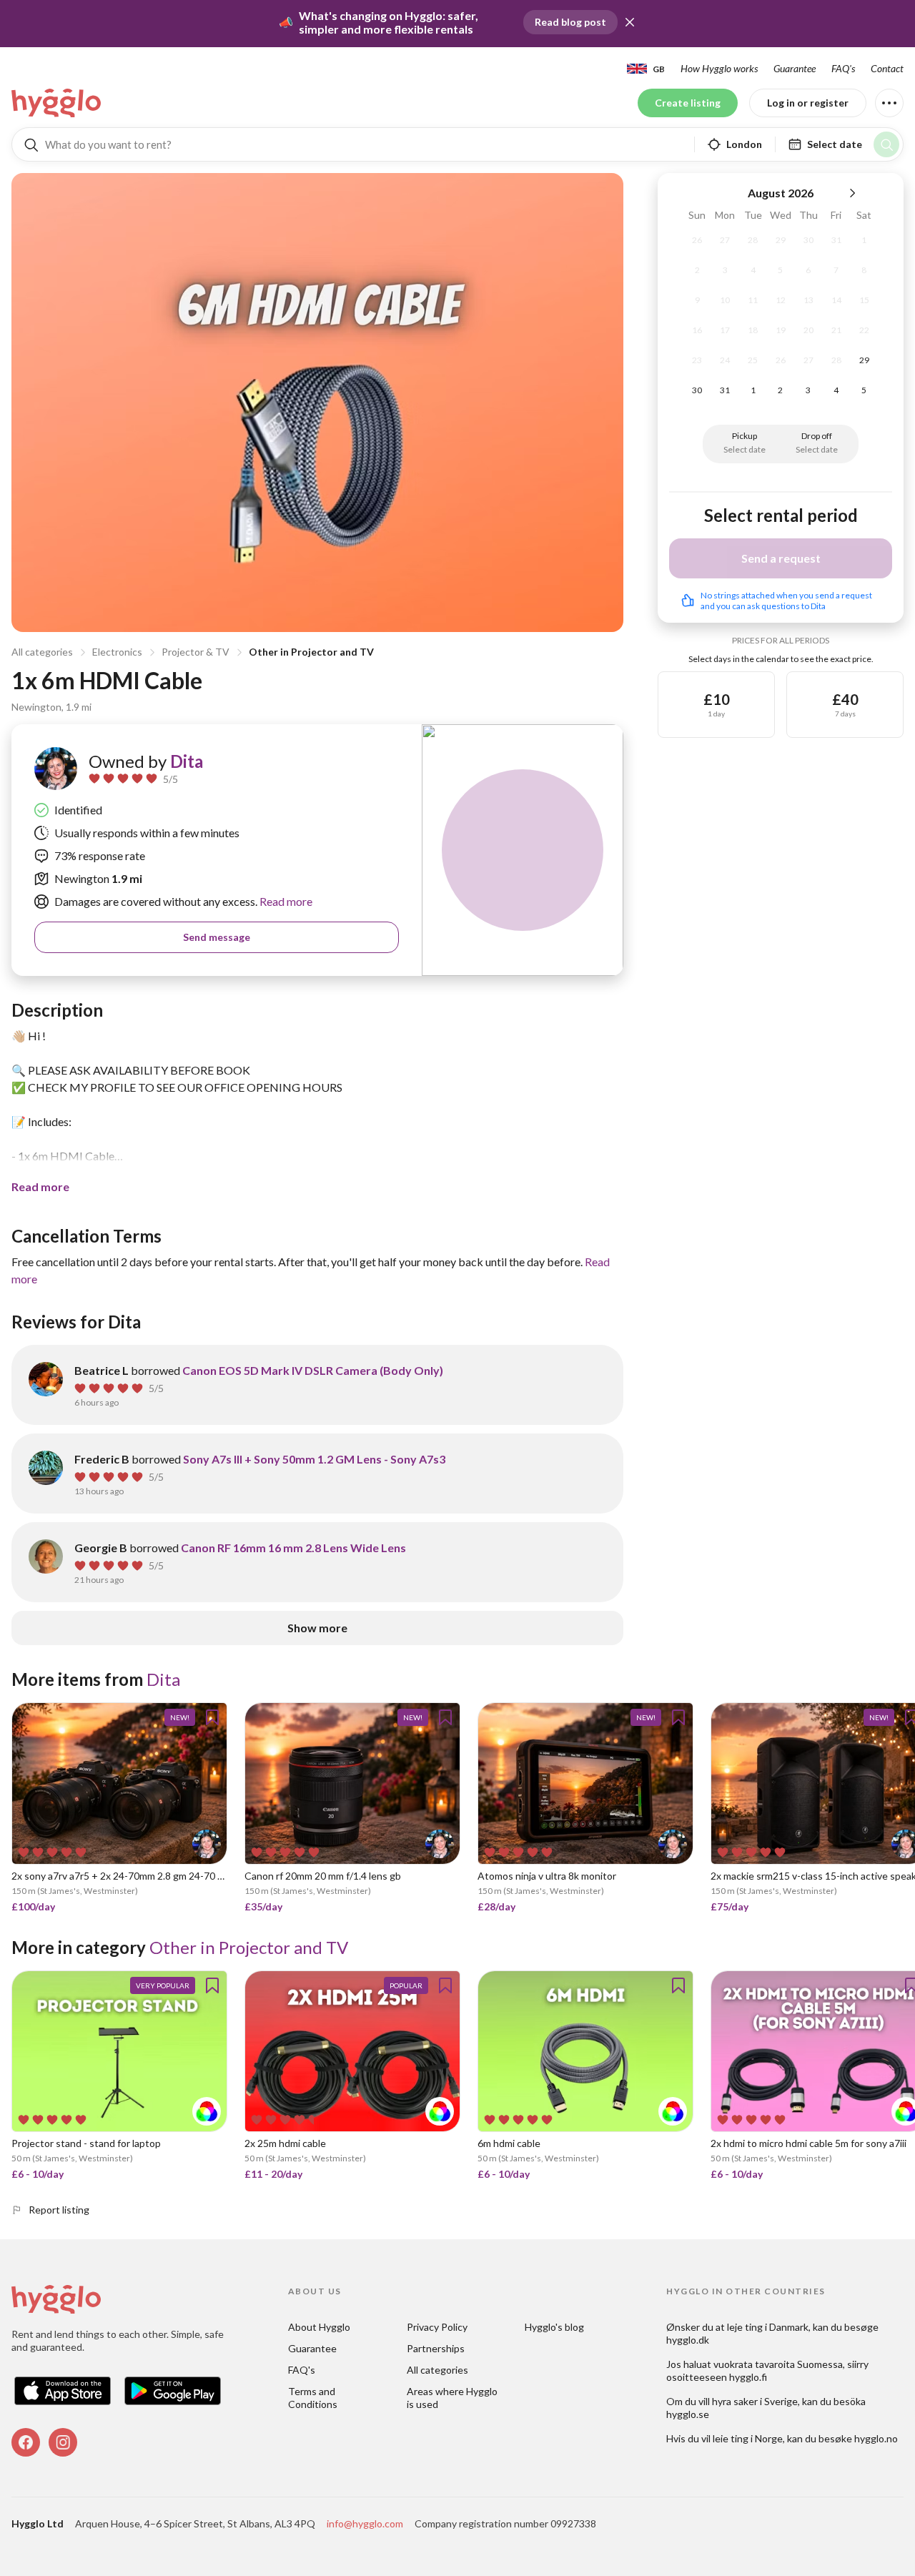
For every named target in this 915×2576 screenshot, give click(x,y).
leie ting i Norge (748, 2438)
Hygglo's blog (554, 2327)
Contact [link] (887, 68)
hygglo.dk (688, 2340)
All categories (42, 652)
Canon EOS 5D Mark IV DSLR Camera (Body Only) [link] (313, 1370)
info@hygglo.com (365, 2523)
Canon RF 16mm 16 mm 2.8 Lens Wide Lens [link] (293, 1548)
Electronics (117, 652)
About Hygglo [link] (319, 2327)
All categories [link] (437, 2370)
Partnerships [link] (436, 2348)
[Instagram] (63, 2442)
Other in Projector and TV (311, 652)
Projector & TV (196, 652)
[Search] (886, 144)
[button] (630, 22)
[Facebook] (26, 2442)
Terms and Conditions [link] (313, 2398)
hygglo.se (688, 2414)
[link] (57, 103)
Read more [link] (285, 901)
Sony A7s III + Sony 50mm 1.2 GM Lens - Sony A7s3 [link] (314, 1459)
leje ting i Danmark (768, 2327)
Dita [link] (187, 761)
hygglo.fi (748, 2377)
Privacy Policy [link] (437, 2327)
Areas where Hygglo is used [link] (453, 2398)
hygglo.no (876, 2438)
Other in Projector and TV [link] (249, 1947)
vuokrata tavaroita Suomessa (778, 2364)
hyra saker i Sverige (755, 2401)
